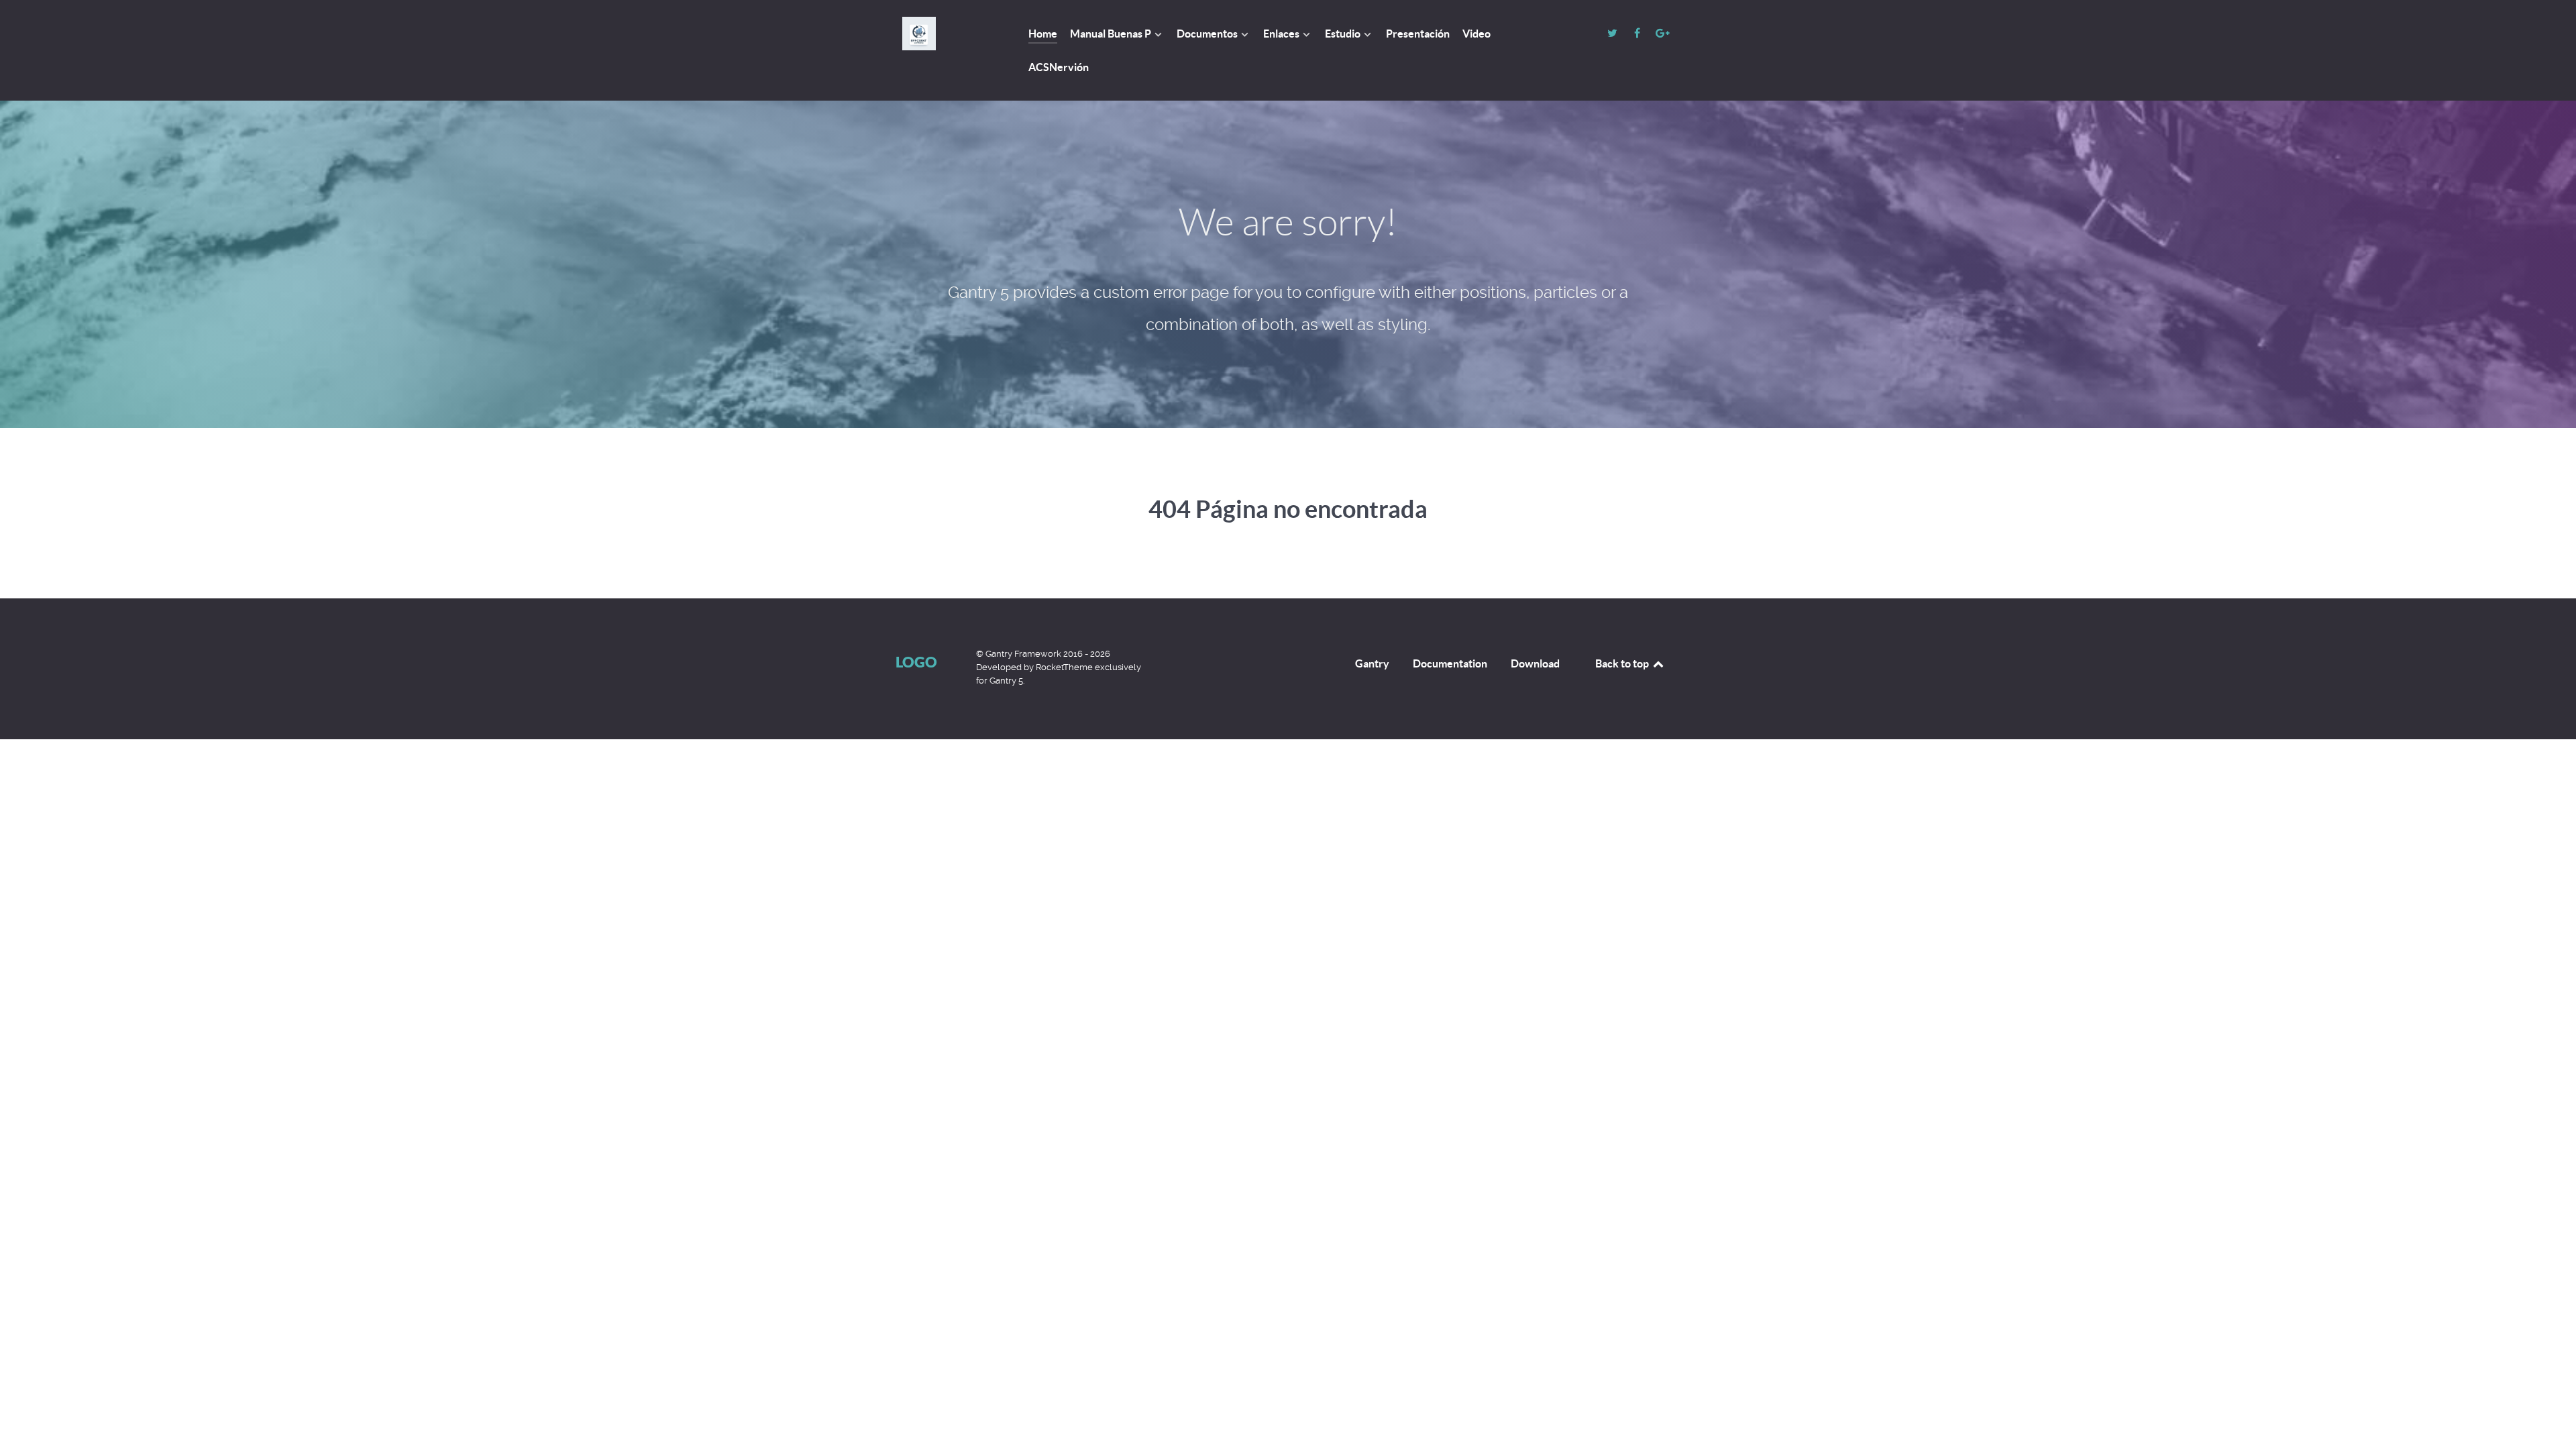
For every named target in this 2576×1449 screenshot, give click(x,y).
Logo (916, 662)
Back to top (1623, 663)
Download (1535, 663)
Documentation (1450, 663)
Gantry (1372, 663)
